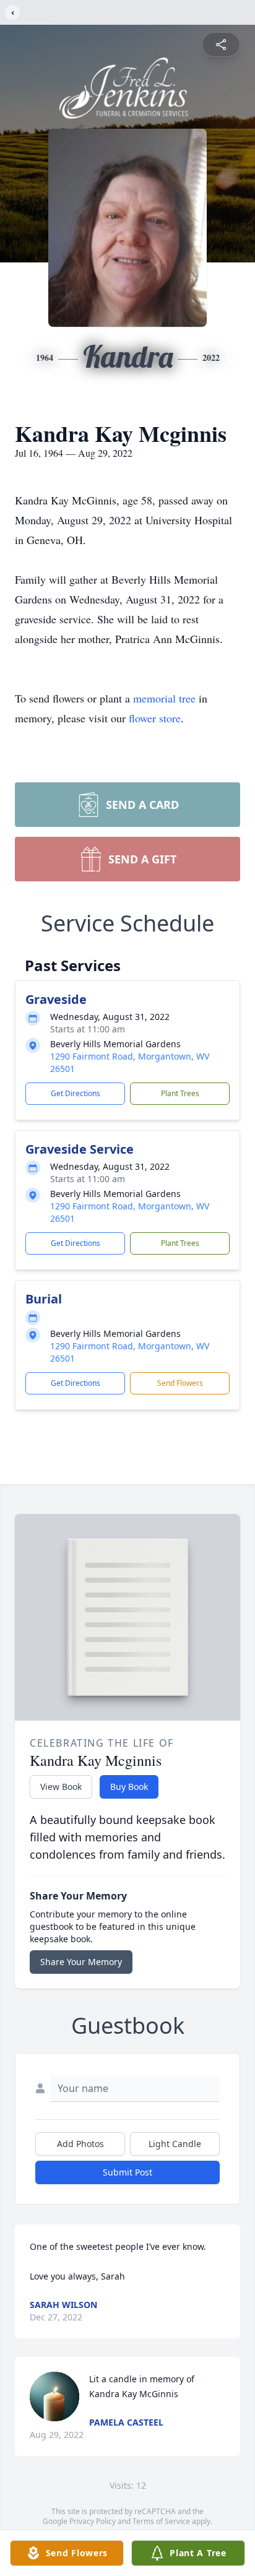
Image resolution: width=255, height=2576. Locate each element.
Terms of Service (161, 2521)
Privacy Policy (93, 2521)
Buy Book (129, 1787)
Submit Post (127, 2172)
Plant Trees (180, 1093)
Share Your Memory (81, 1962)
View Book (61, 1787)
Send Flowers (180, 1383)
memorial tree (164, 698)
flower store (155, 718)
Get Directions (76, 1093)
